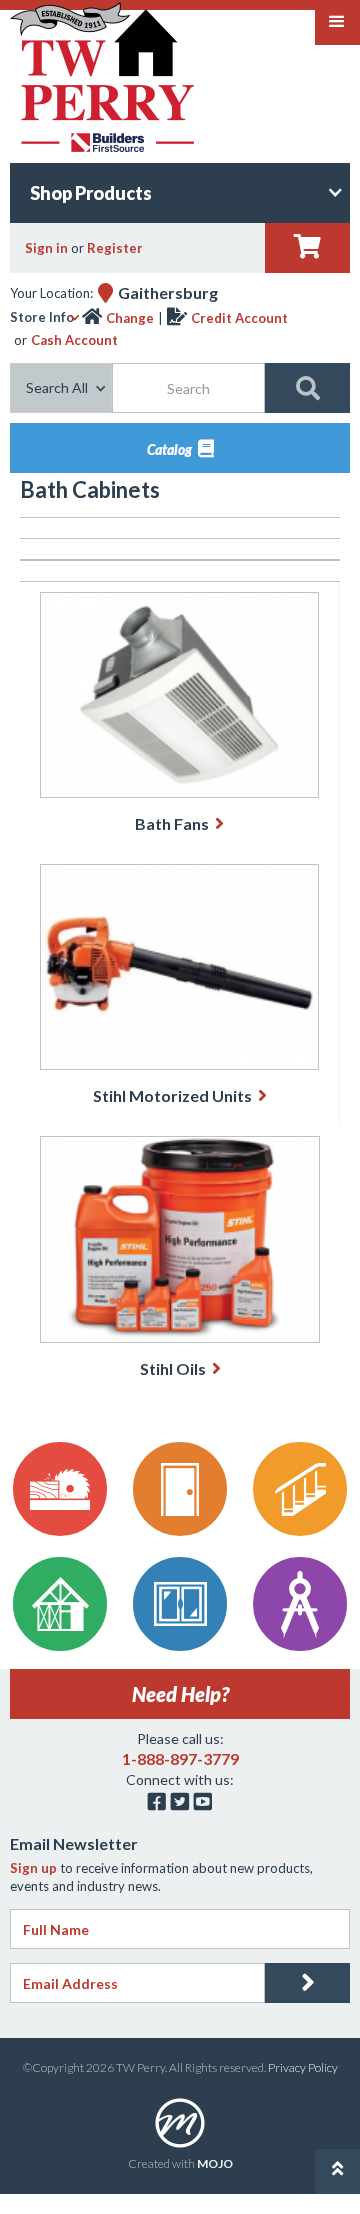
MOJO (215, 2163)
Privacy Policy (303, 2067)
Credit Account (239, 318)
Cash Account (74, 340)
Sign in (46, 248)
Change (130, 318)
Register (115, 248)
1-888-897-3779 (180, 1758)
